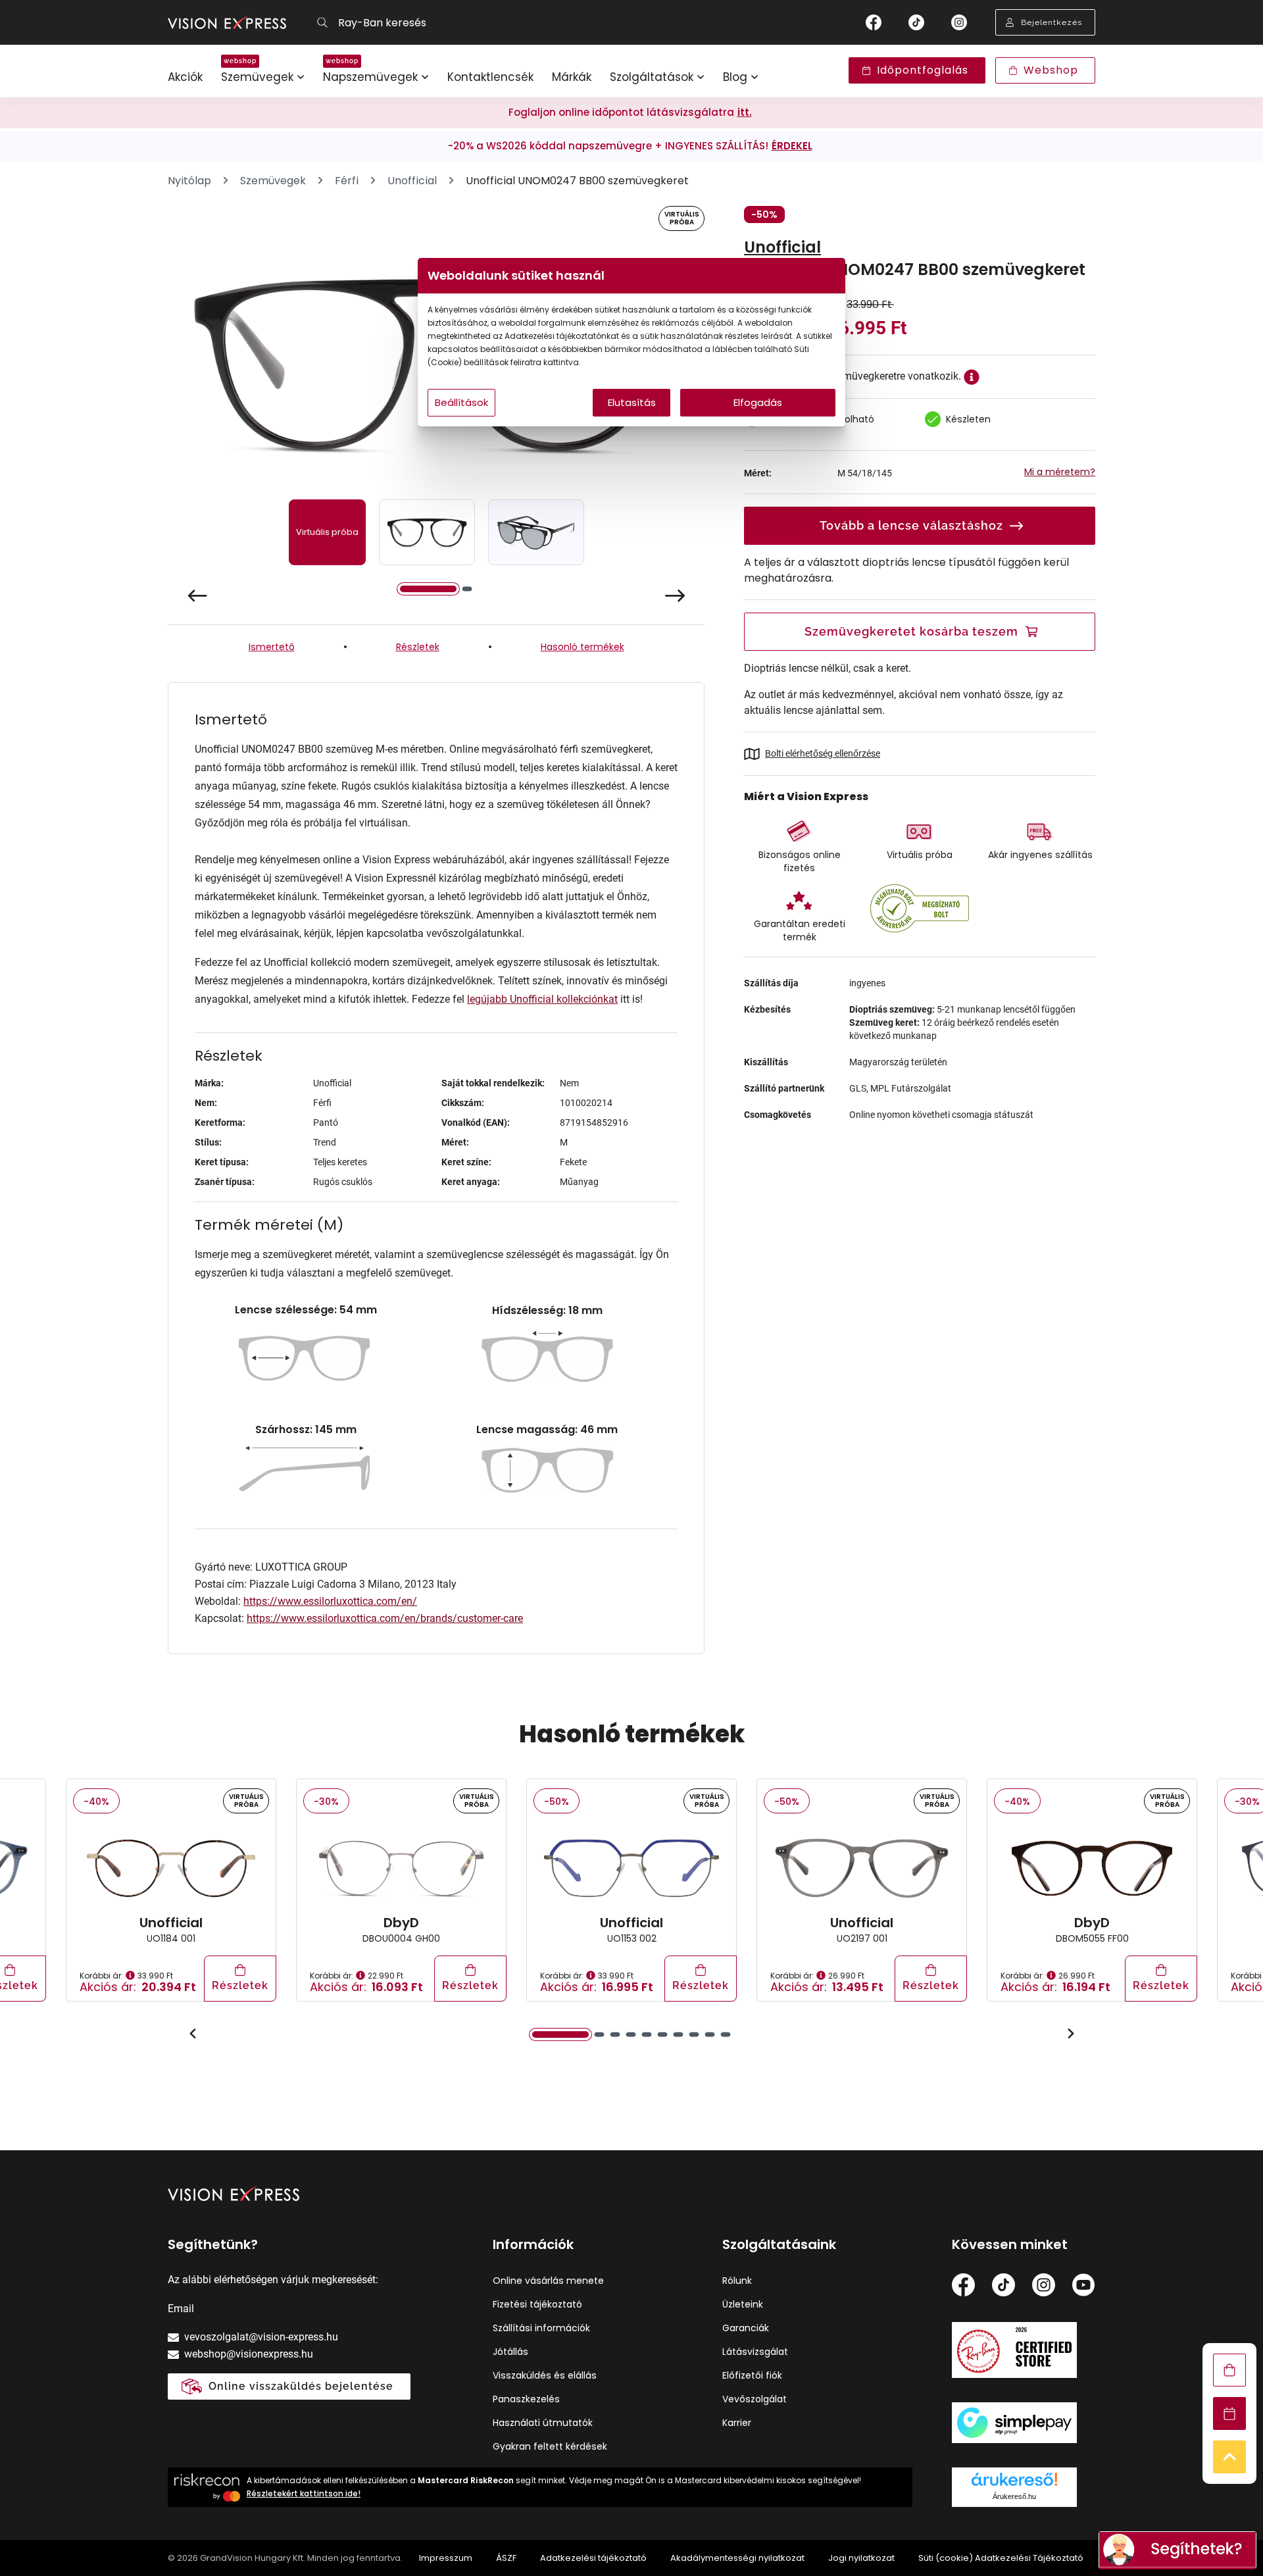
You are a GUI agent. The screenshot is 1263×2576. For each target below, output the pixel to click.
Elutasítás (632, 402)
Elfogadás (758, 402)
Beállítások (461, 402)
